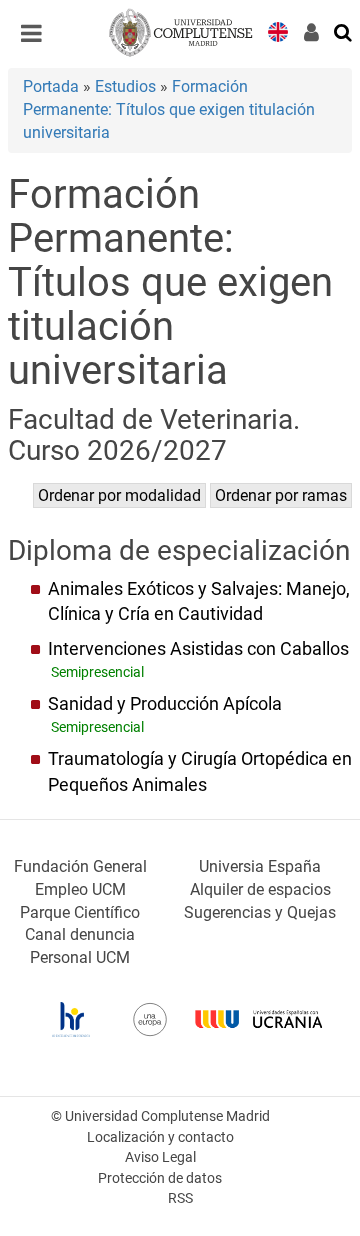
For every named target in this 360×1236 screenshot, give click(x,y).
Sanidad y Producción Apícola (165, 704)
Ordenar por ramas (281, 495)
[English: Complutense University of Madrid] (278, 30)
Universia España (260, 866)
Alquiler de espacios (260, 889)
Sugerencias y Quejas (260, 912)
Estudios (125, 86)
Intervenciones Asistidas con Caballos (198, 649)
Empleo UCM (80, 889)
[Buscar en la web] (344, 31)
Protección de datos (160, 1178)
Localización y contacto (160, 1137)
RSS (180, 1198)
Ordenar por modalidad (119, 495)
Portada (51, 86)
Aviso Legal (160, 1157)
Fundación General (80, 866)
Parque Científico (80, 912)
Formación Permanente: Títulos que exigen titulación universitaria (169, 109)
